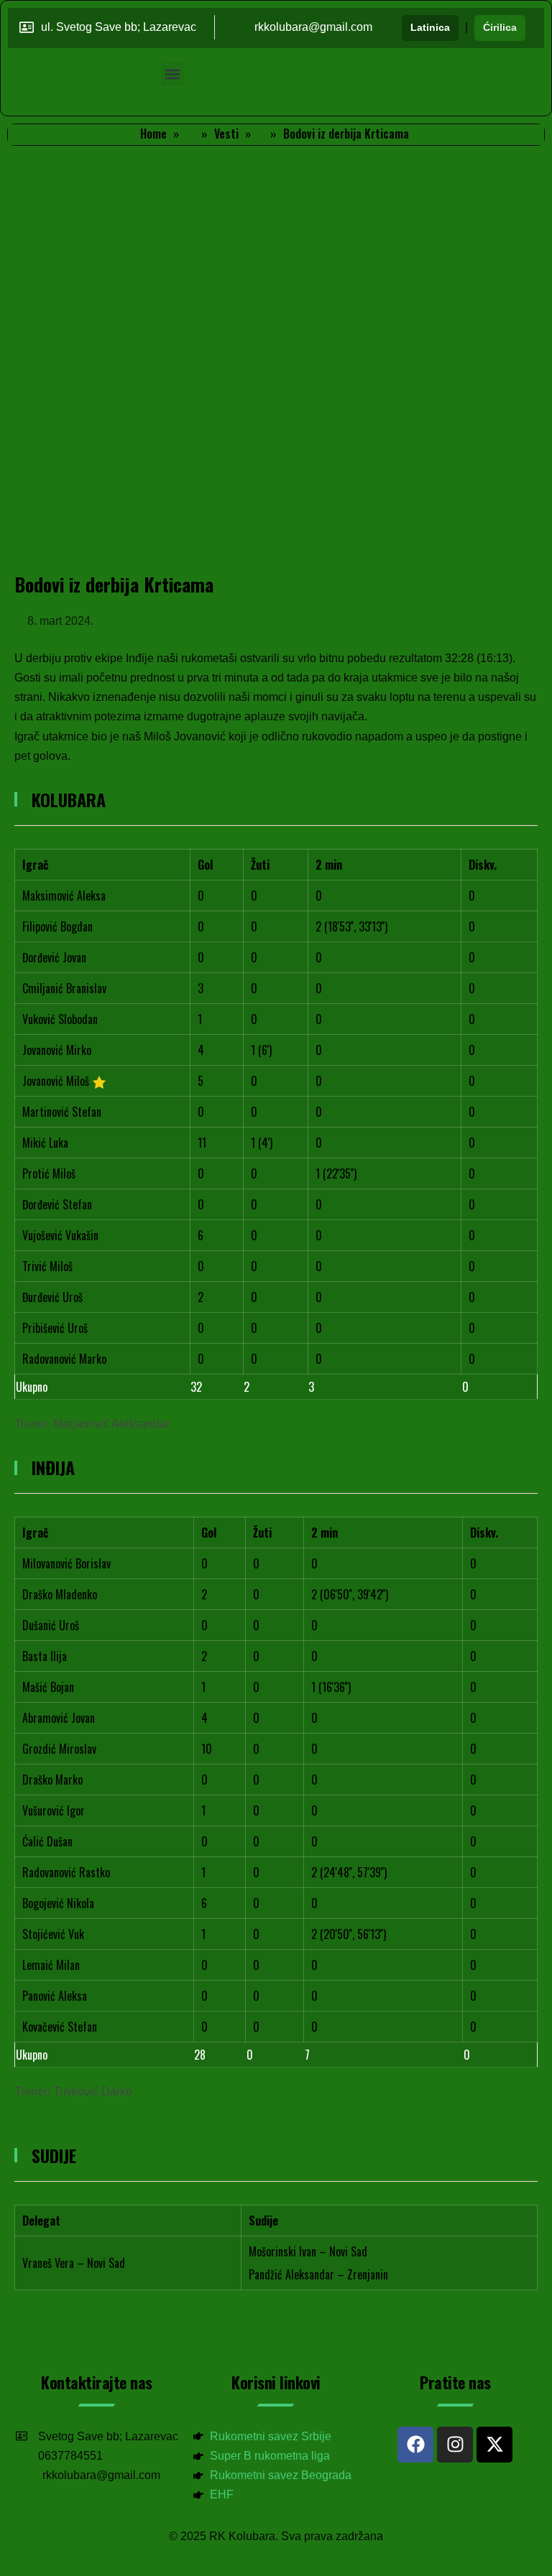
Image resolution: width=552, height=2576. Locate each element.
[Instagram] (455, 2445)
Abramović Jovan (59, 1718)
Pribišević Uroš (55, 1328)
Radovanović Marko (64, 1359)
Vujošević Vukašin (60, 1235)
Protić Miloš (49, 1173)
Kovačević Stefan (60, 2027)
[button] (173, 74)
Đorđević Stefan (57, 1204)
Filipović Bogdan (57, 926)
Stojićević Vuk (53, 1934)
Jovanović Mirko (57, 1050)
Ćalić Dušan (47, 1841)
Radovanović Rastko (66, 1872)
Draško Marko (52, 1780)
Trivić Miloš (47, 1266)
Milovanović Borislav (66, 1563)
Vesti (226, 134)
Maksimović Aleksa (64, 896)
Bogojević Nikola (58, 1903)
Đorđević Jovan (54, 957)
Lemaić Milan (51, 1965)
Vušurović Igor (54, 1810)
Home (153, 134)
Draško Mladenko (60, 1594)
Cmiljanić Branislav (64, 988)
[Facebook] (415, 2445)
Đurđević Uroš (52, 1297)
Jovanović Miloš (56, 1081)
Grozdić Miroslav (59, 1749)
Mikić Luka (45, 1143)
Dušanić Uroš (51, 1625)
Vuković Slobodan (60, 1019)
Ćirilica (500, 27)
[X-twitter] (494, 2445)
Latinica (430, 27)
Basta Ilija (45, 1656)
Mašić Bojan (48, 1687)
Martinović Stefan (62, 1112)
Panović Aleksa (55, 1996)
